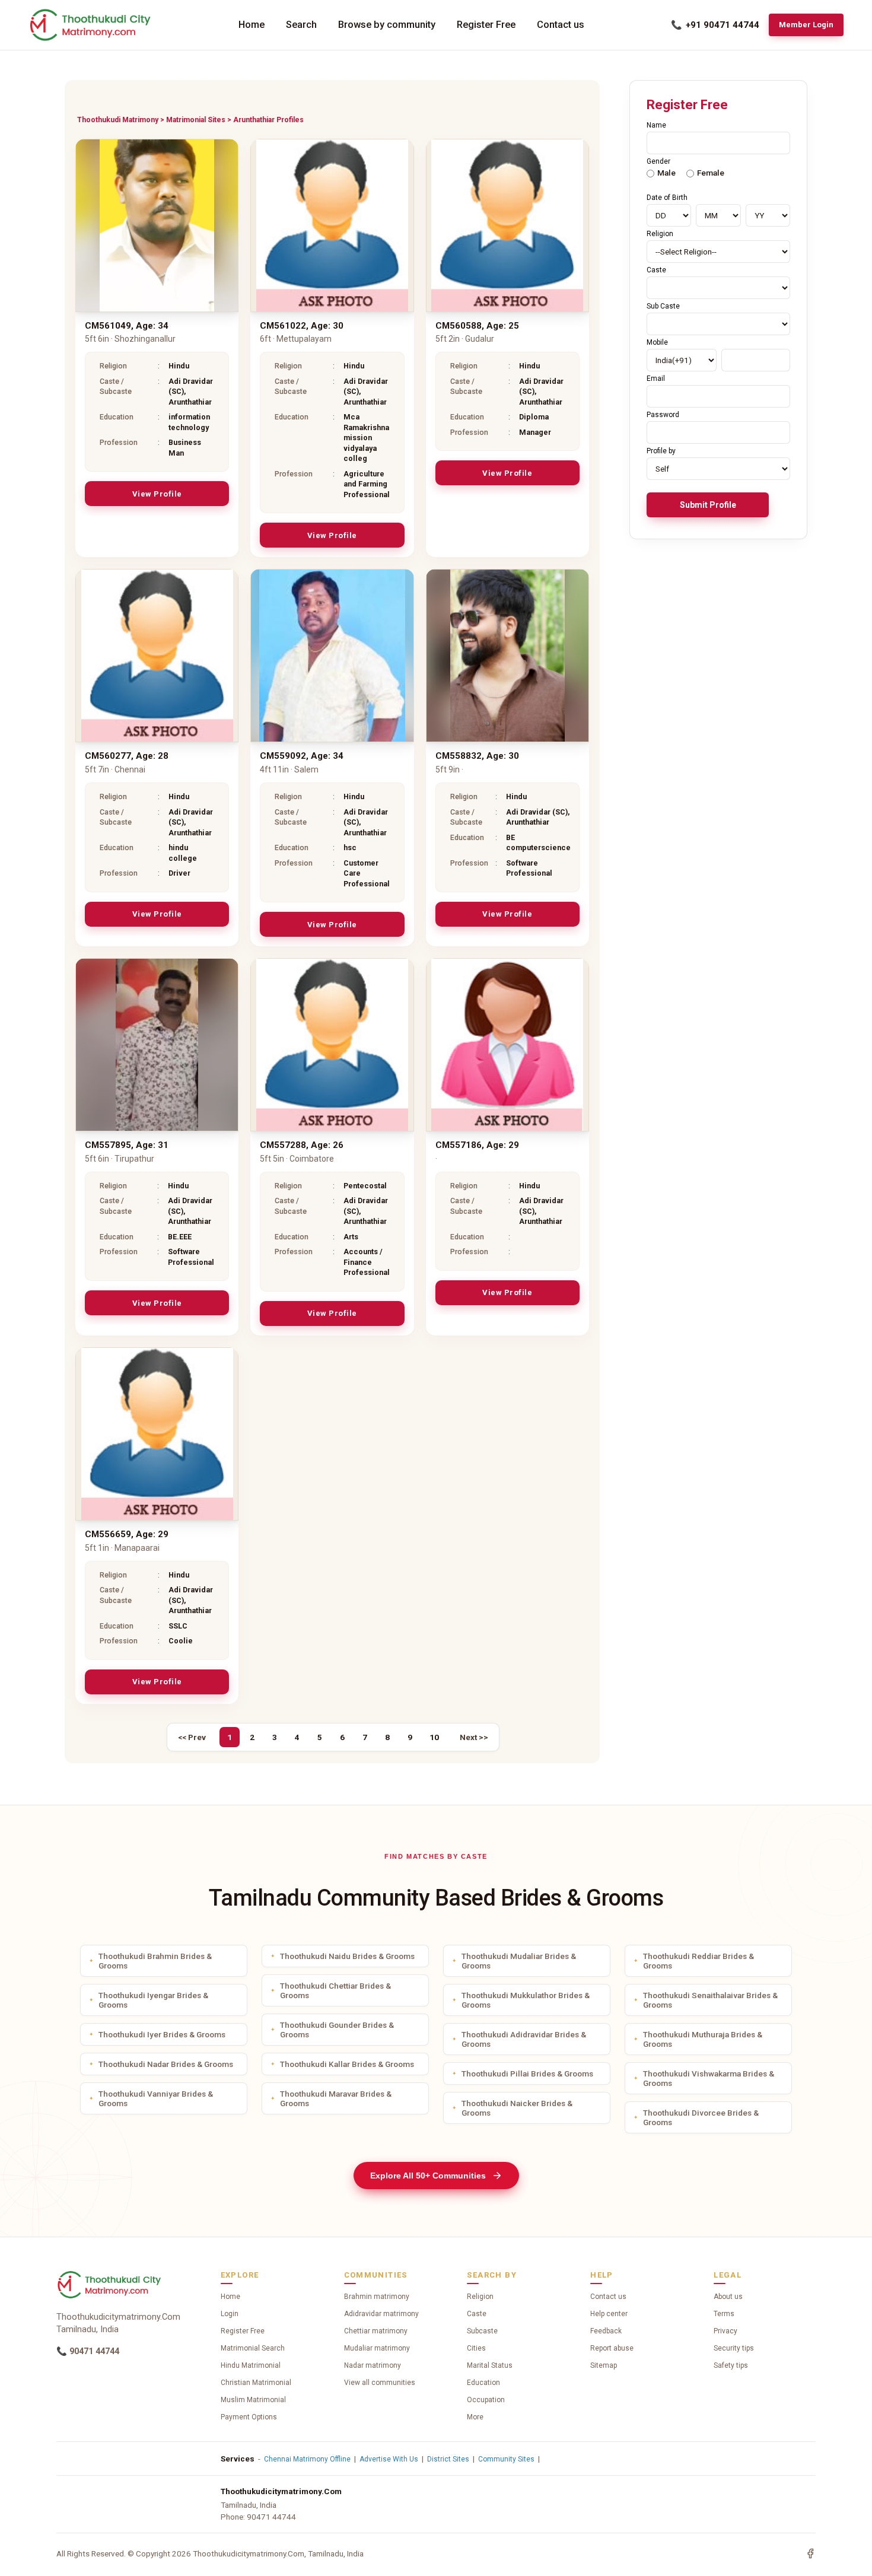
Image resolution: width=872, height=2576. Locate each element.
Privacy (725, 2331)
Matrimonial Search (253, 2348)
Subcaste (482, 2331)
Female (711, 173)
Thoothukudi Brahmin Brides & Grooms (155, 1961)
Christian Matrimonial (256, 2383)
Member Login (806, 25)
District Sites (448, 2459)
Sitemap (604, 2365)
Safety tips (731, 2365)
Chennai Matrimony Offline (307, 2459)
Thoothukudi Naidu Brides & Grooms (347, 1956)
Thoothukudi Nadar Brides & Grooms (166, 2064)
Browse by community (387, 25)
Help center (609, 2314)
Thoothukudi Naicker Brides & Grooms (517, 2108)
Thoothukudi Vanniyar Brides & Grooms (156, 2098)
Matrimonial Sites (196, 120)
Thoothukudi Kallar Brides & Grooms (347, 2064)
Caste (477, 2314)
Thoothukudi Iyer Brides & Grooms (162, 2034)
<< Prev (192, 1737)
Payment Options (249, 2417)
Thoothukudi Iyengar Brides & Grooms (153, 2000)
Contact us (561, 25)
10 (434, 1737)
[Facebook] (810, 2553)
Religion (480, 2297)
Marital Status (490, 2365)
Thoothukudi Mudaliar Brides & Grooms (519, 1961)
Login (230, 2314)
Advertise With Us (389, 2459)
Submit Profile (708, 505)
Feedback (606, 2331)
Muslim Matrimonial (253, 2400)
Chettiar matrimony (376, 2331)
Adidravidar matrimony (381, 2314)
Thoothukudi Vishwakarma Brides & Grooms (709, 2078)
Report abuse (612, 2348)
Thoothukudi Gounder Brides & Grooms (337, 2030)
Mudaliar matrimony (377, 2348)
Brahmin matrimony (377, 2297)
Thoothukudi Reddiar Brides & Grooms (698, 1961)
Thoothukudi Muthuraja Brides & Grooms (703, 2039)
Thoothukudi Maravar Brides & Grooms (336, 2098)
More (475, 2417)
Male (666, 173)
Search (301, 25)
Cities (476, 2348)
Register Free (486, 25)
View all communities (380, 2383)
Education (483, 2383)
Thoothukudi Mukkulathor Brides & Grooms (526, 2000)
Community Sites (506, 2459)
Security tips (734, 2348)
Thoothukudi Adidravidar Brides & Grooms (524, 2039)
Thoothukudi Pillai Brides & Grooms (527, 2073)
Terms (724, 2314)
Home (252, 25)
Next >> (474, 1737)
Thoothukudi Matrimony (118, 120)
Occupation (486, 2400)
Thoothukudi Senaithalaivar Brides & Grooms (710, 2000)
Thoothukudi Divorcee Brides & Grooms (701, 2117)
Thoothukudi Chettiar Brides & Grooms (335, 1990)
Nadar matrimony (373, 2365)
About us (728, 2297)
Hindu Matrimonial (251, 2365)
